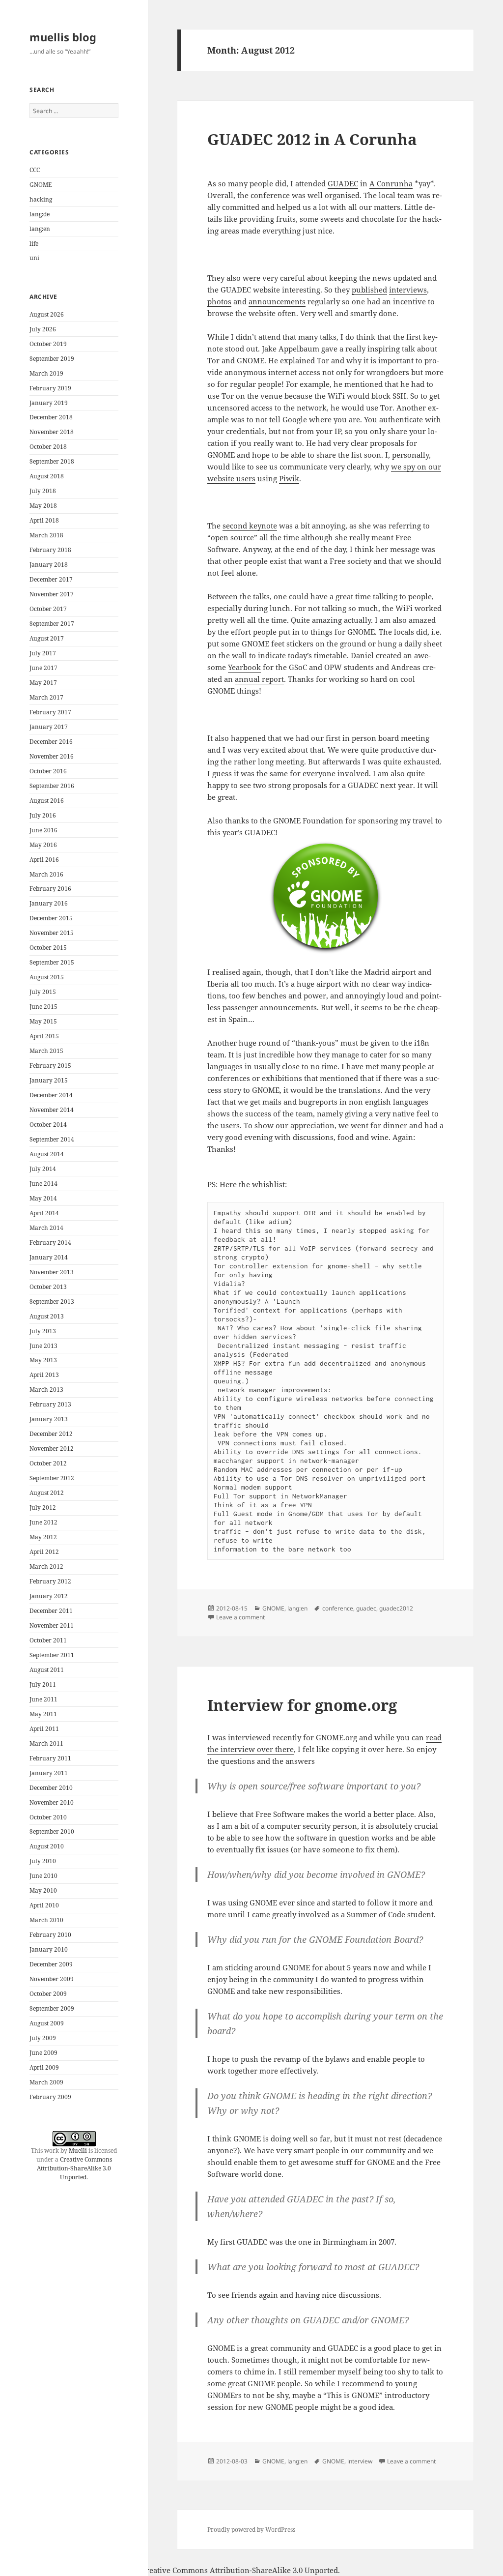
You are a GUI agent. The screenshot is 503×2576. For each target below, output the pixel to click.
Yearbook (244, 667)
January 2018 (49, 565)
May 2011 (43, 1714)
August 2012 (47, 1493)
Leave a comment (240, 1617)
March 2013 (46, 1390)
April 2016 (44, 860)
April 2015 (44, 1036)
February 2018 (50, 550)
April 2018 (44, 520)
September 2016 (52, 786)
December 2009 (51, 1964)
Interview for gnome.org (302, 1705)
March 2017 (46, 697)
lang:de (40, 214)
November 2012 (52, 1449)
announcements (277, 301)
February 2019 (50, 388)
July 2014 (43, 1169)
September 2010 (52, 1831)
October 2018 (48, 447)
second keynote (250, 526)
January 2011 (49, 1773)
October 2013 (48, 1287)
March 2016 (46, 874)
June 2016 (43, 830)
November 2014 (52, 1110)
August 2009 (47, 2023)
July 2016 (43, 815)
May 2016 (43, 845)
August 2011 (47, 1670)
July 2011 (43, 1684)
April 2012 (44, 1552)
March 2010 (46, 1920)
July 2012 (43, 1508)
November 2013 (52, 1272)
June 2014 (43, 1184)
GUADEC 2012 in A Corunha (312, 139)
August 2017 (47, 638)
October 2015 (48, 948)
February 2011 (50, 1758)
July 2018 (43, 491)
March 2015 (46, 1051)
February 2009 (50, 2097)
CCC (35, 170)
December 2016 (51, 742)
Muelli (78, 2151)
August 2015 (47, 977)
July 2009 (43, 2038)
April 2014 (44, 1213)
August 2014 (47, 1154)
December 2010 (51, 1788)
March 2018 (46, 535)
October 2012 (48, 1463)
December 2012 (51, 1434)
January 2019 (49, 403)
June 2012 (43, 1522)
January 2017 (49, 727)
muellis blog (63, 37)
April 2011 (44, 1729)
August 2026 (47, 314)
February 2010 (50, 1935)
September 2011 (52, 1655)
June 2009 (43, 2053)
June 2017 (43, 668)
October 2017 (48, 609)
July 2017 (43, 653)
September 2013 (52, 1302)
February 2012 (50, 1581)
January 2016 (49, 903)
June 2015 (43, 1007)
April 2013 (44, 1375)
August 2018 (47, 476)
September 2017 (52, 624)
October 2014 (48, 1125)
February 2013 (50, 1404)
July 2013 (43, 1331)
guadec (366, 1608)
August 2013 (47, 1316)
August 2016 (47, 801)
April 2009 (44, 2067)
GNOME (41, 185)
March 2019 (46, 373)
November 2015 (52, 933)
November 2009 (52, 1979)
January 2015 (49, 1080)
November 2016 (52, 756)
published (369, 290)
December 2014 (51, 1095)
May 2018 (43, 506)
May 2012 (43, 1537)
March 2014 (46, 1228)
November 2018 (52, 432)
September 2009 (52, 2008)
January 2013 (49, 1419)
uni (34, 258)
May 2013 (43, 1360)
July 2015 (43, 992)
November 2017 (52, 594)
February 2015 (50, 1066)
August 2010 (47, 1846)
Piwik (289, 478)
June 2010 (43, 1876)
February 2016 (50, 889)
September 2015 (52, 962)
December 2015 (51, 918)
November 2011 (52, 1625)
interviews (408, 290)
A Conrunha (391, 183)
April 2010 (44, 1905)
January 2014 (49, 1257)
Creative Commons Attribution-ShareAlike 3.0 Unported (74, 2168)
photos (219, 301)
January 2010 (49, 1949)
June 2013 (43, 1346)
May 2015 (43, 1021)
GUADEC (343, 183)
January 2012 (49, 1596)
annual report (259, 679)
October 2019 (48, 344)
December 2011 (51, 1611)
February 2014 (50, 1243)
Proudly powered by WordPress (251, 2530)
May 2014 (43, 1198)
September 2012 (52, 1478)
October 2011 (48, 1640)
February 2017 (50, 712)
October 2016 (48, 771)
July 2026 (43, 329)
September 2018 (52, 461)
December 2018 (51, 417)
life (34, 244)
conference (338, 1608)
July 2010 (43, 1861)
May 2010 (43, 1890)
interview (360, 2461)
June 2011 (43, 1699)
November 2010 (52, 1802)
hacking (41, 199)
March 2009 (46, 2082)
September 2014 (52, 1139)
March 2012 (46, 1566)
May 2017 (43, 683)
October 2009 (48, 1994)
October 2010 (48, 1817)
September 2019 (52, 359)
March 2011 (46, 1743)
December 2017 (51, 579)
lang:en (40, 229)
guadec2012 (396, 1608)
